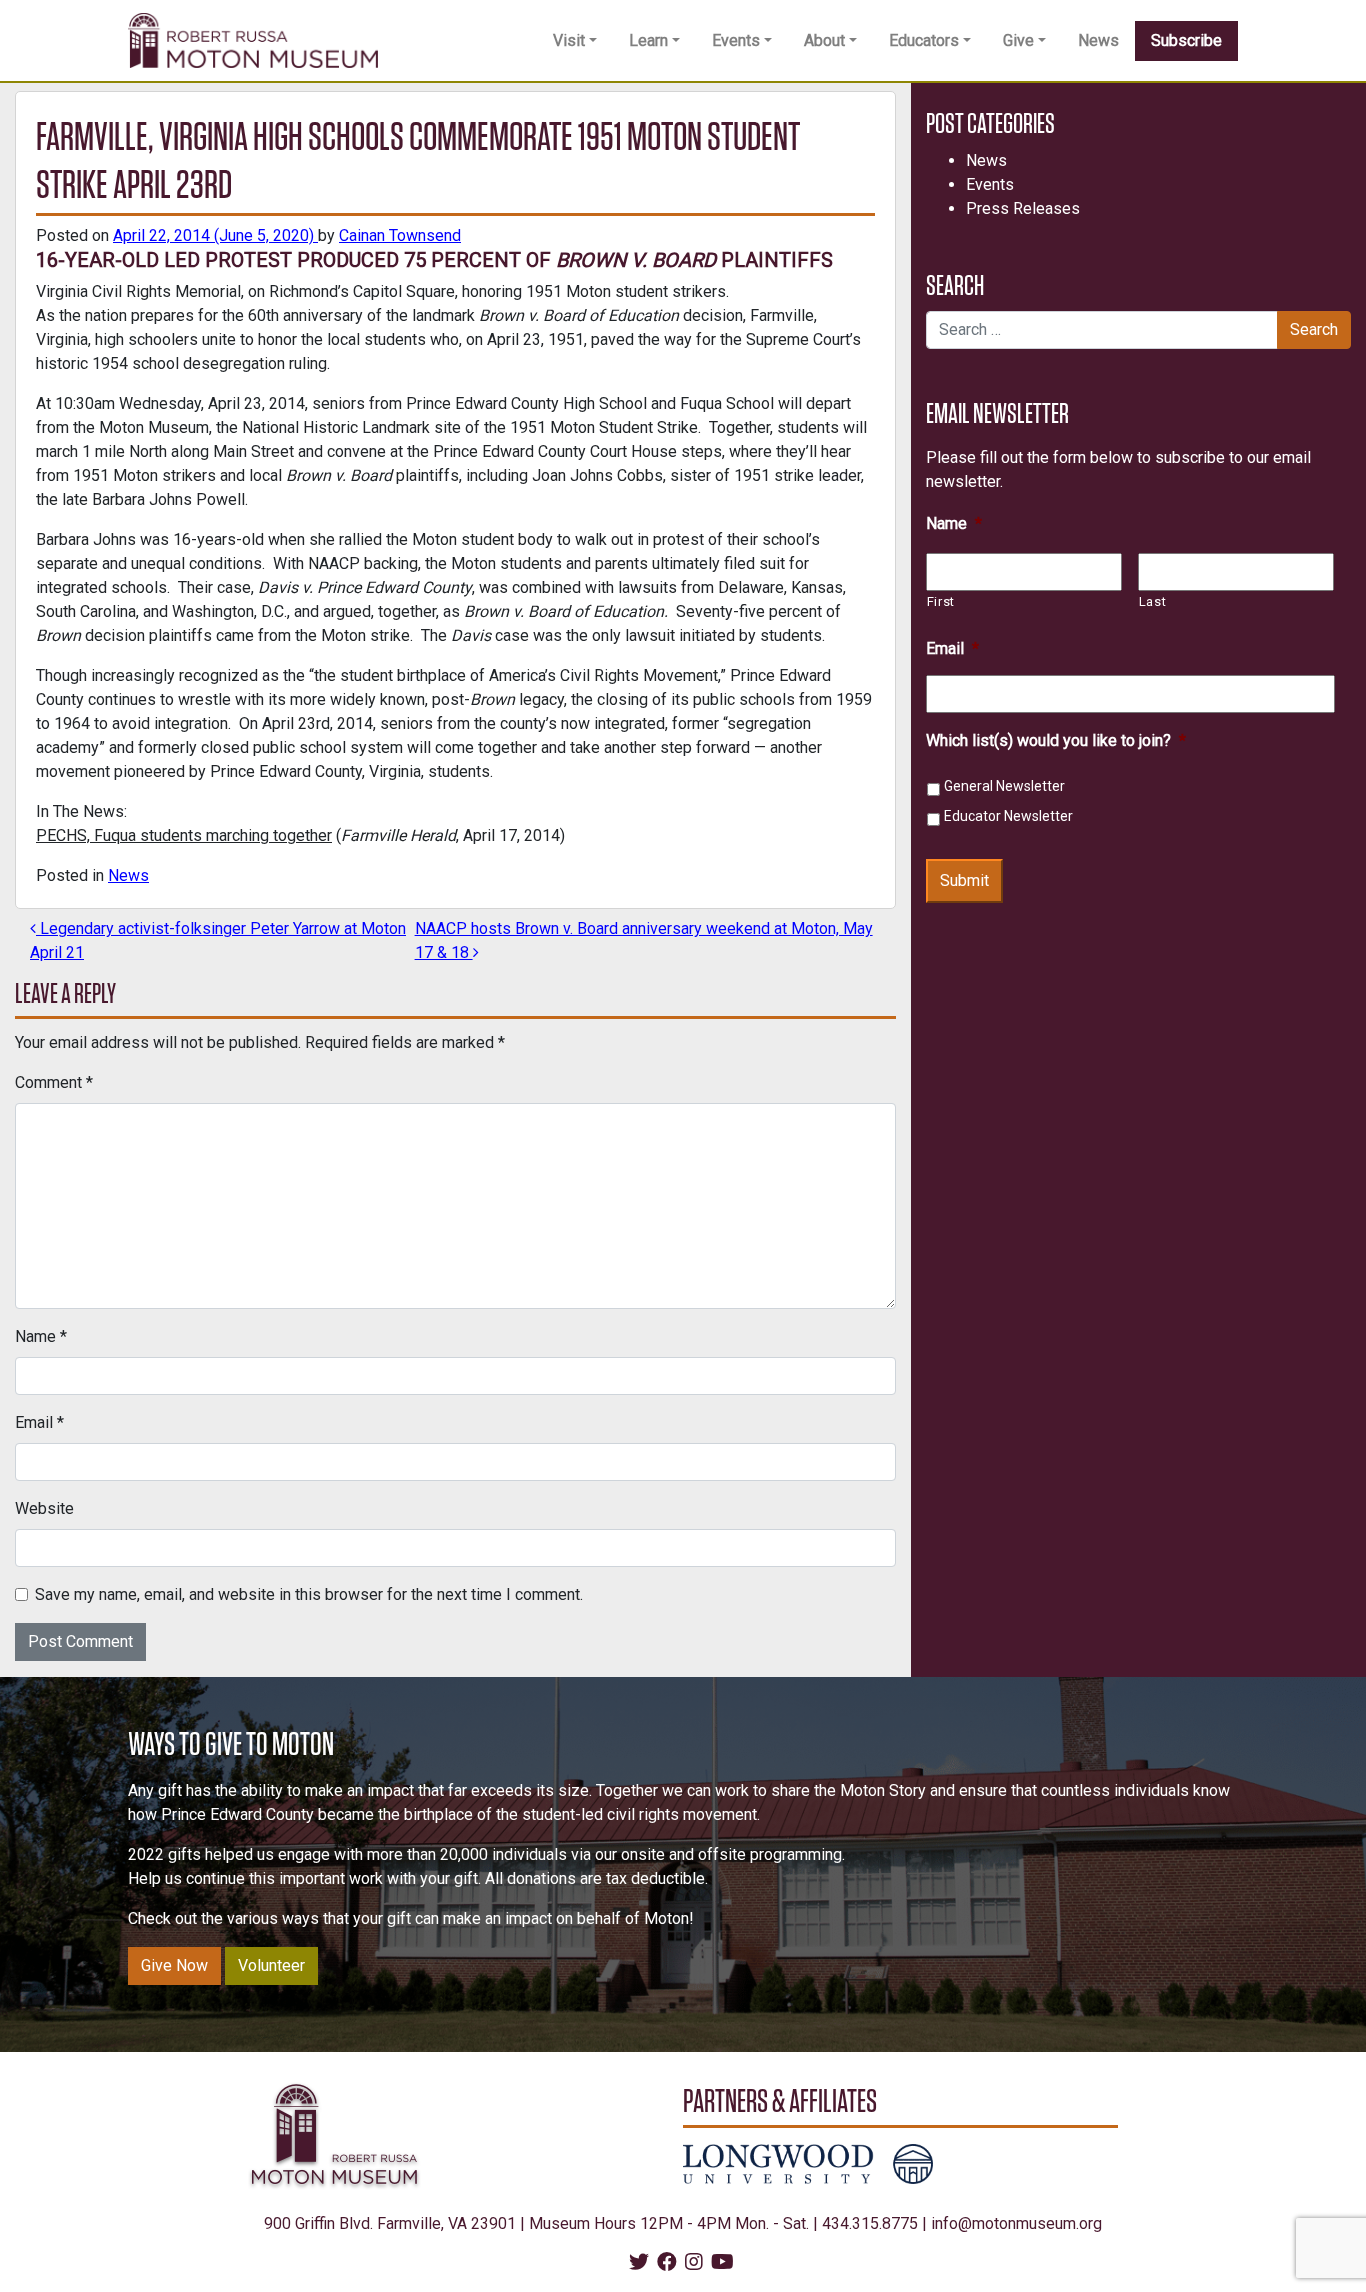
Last (1153, 601)
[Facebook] (667, 2263)
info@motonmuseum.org (1016, 2223)
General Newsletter (1004, 786)
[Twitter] (639, 2263)
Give (1018, 40)
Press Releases (1023, 208)
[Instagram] (694, 2263)
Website (44, 1508)
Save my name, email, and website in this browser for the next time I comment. (309, 1594)
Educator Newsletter (1008, 816)
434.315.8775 (870, 2223)
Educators (924, 40)
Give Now (174, 1965)
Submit (964, 880)
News (1098, 40)
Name (41, 1336)
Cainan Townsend (400, 235)
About (824, 40)
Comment (54, 1082)
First (941, 601)
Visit (569, 40)
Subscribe (1186, 40)
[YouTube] (722, 2263)
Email (39, 1422)
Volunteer (271, 1965)
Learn (648, 40)
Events (736, 40)
